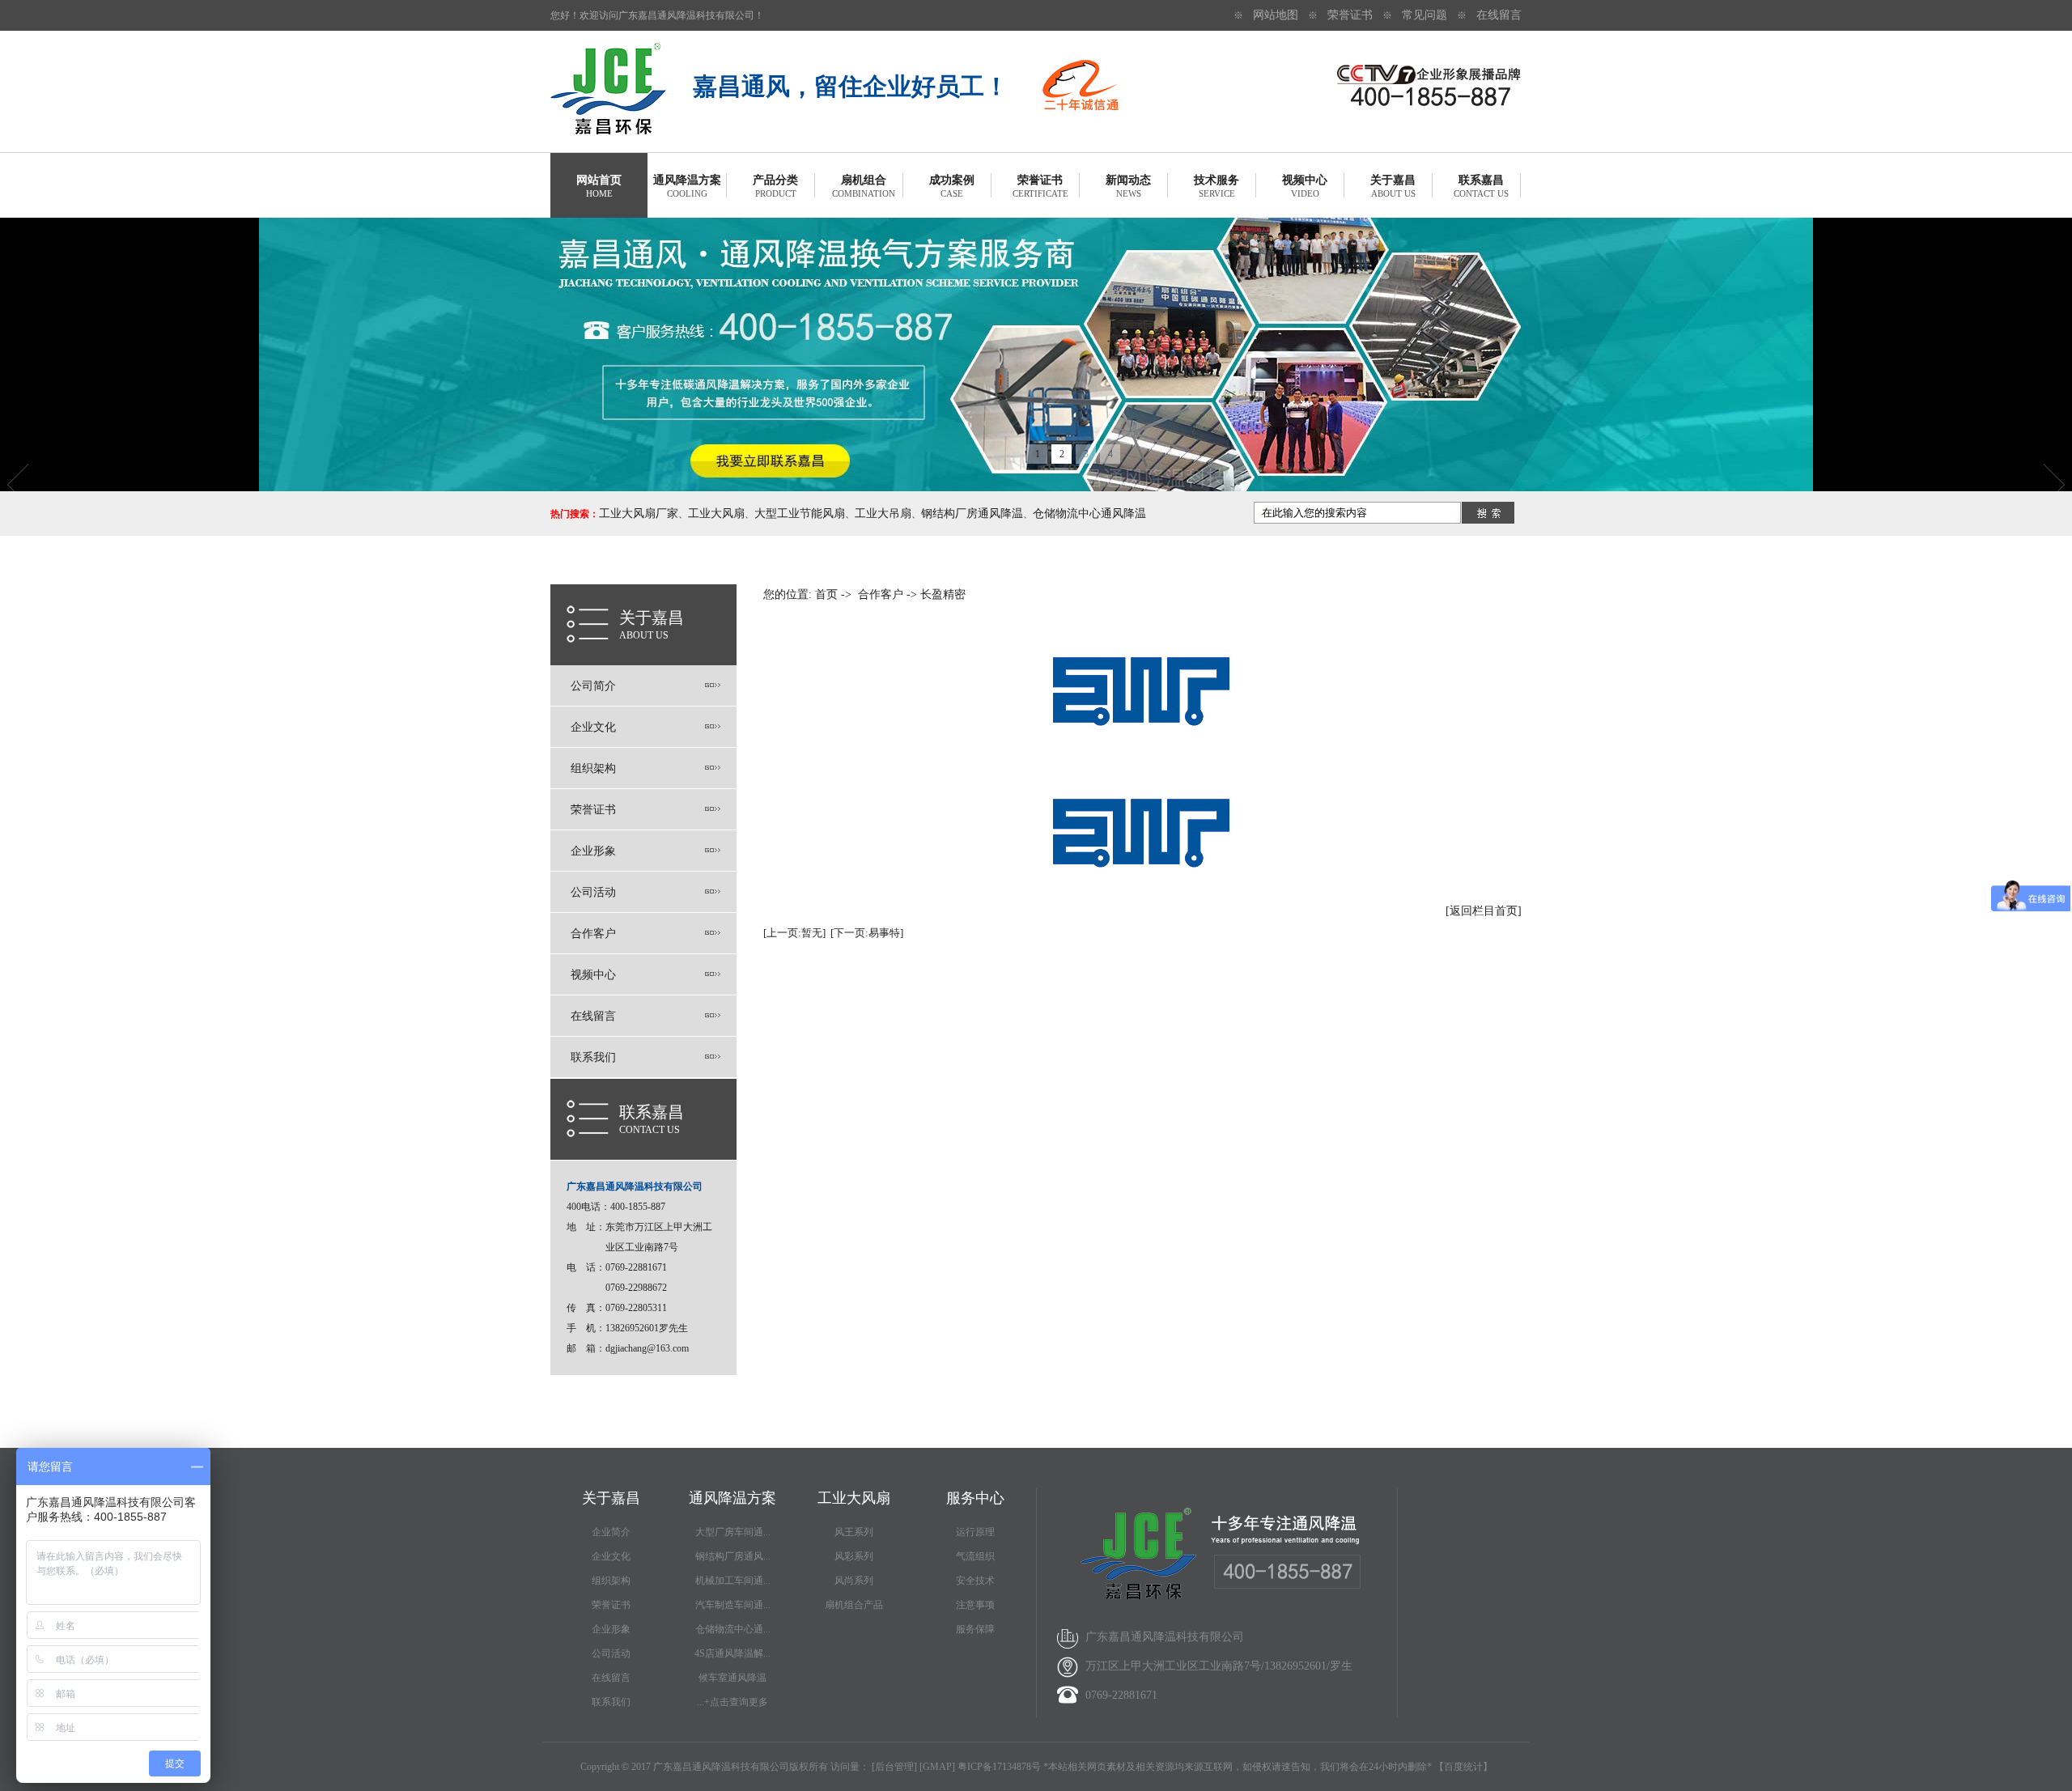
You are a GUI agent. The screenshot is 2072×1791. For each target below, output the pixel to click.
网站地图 (1276, 15)
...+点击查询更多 (732, 1702)
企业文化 (593, 727)
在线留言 (1499, 15)
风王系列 (854, 1532)
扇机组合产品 (854, 1605)
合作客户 (593, 934)
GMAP (937, 1767)
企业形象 (593, 851)
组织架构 (593, 768)
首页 (826, 594)
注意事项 (975, 1605)
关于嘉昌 (1393, 186)
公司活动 (593, 892)
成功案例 (952, 186)
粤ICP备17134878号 (999, 1767)
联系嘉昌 (1481, 186)
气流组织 (975, 1556)
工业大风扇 (716, 514)
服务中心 (975, 1498)
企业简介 (611, 1532)
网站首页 (599, 186)
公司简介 (593, 686)
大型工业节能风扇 (800, 514)
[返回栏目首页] (1484, 911)
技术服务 (1216, 186)
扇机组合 (864, 186)
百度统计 (1463, 1767)
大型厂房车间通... (733, 1532)
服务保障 (975, 1629)
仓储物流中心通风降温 (1089, 514)
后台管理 (894, 1767)
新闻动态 (1128, 186)
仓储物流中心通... (733, 1629)
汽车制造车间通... (733, 1605)
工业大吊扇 (883, 514)
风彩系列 (854, 1556)
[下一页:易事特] (867, 933)
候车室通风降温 (732, 1678)
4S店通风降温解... (732, 1653)
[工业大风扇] (608, 131)
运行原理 (975, 1532)
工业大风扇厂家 (639, 514)
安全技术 (975, 1581)
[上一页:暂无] (794, 933)
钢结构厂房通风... (733, 1556)
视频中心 (1305, 186)
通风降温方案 (687, 186)
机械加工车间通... (733, 1581)
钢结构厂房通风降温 (972, 514)
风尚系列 (854, 1581)
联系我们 (593, 1057)
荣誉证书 (1350, 15)
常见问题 (1424, 15)
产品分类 (775, 186)
